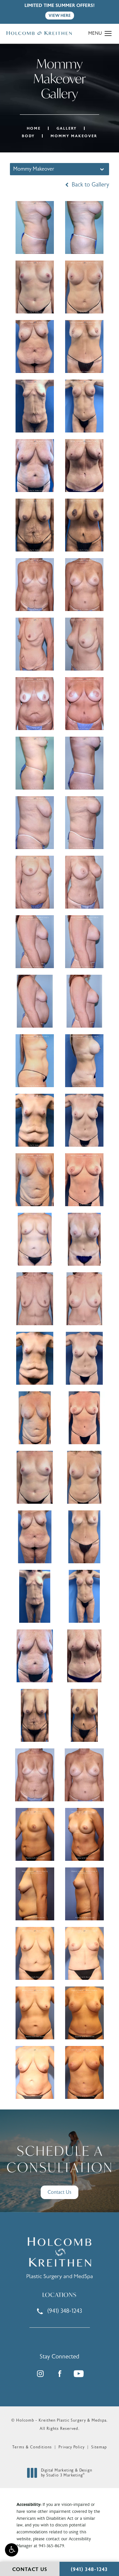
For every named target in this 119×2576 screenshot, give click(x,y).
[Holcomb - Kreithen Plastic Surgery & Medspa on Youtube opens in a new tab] (79, 2374)
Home (34, 128)
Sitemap (99, 2447)
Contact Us (59, 2192)
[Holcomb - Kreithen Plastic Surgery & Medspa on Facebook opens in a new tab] (59, 2374)
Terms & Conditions (32, 2447)
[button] (12, 2550)
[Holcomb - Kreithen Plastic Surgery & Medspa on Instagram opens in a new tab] (40, 2374)
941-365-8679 (51, 2546)
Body (28, 136)
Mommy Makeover (74, 136)
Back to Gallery (90, 185)
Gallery (67, 128)
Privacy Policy (72, 2447)
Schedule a (60, 2159)
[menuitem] (40, 2374)
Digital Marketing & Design (66, 2473)
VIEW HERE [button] (60, 16)
